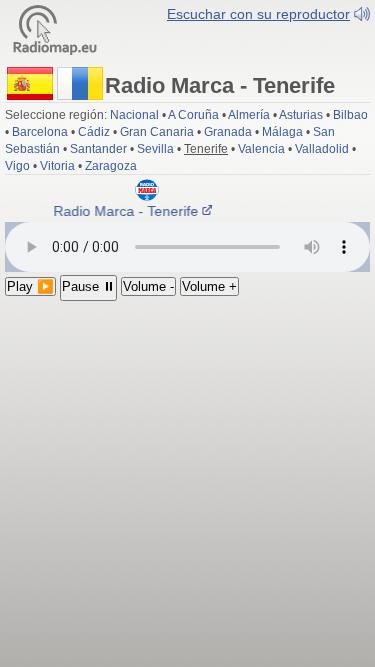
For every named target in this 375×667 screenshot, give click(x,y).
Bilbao (350, 115)
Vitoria (57, 166)
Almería (249, 115)
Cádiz (94, 132)
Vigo (17, 166)
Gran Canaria (157, 132)
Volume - (148, 286)
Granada (228, 132)
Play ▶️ (30, 286)
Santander (98, 149)
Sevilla (155, 149)
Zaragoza (111, 166)
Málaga (282, 132)
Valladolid (322, 149)
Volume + (209, 286)
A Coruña (193, 115)
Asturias (301, 115)
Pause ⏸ (88, 286)
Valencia (261, 149)
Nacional (134, 115)
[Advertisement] (187, 455)
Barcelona (40, 132)
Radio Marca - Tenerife (125, 211)
